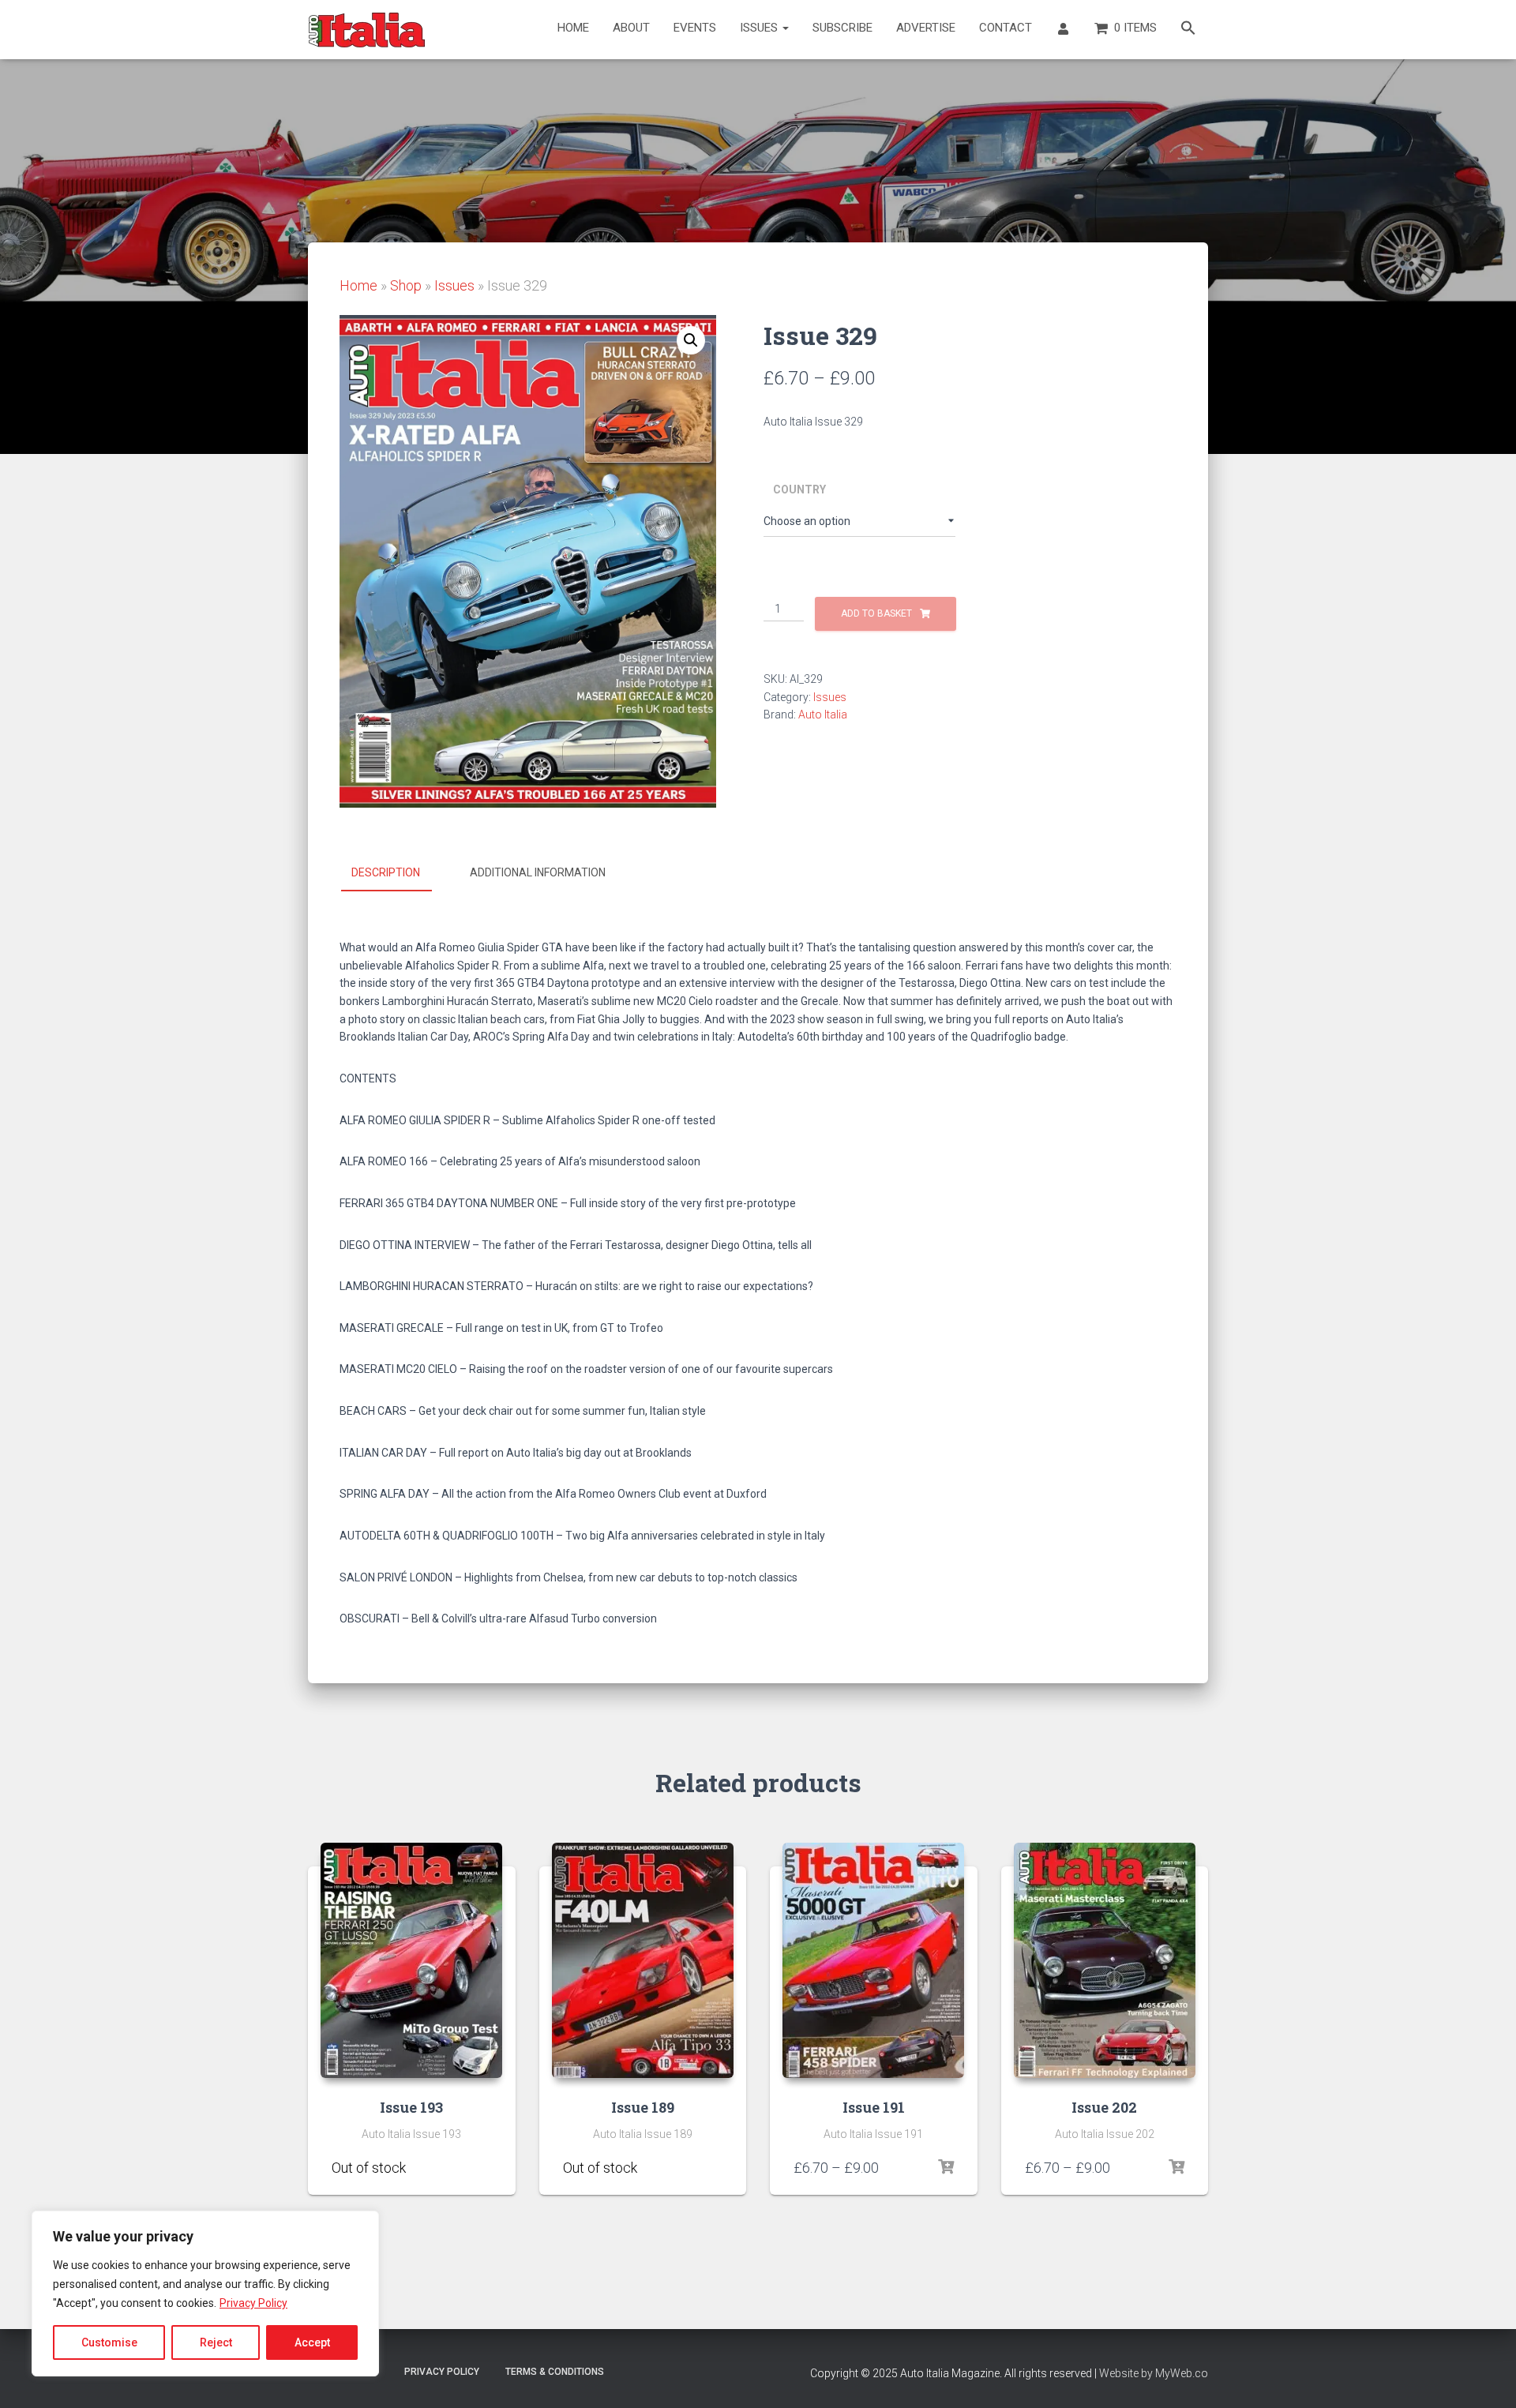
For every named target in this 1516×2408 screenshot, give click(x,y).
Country (799, 489)
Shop (406, 285)
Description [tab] (386, 872)
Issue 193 (411, 2107)
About (631, 28)
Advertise (926, 28)
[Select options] (484, 2167)
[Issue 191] (873, 1960)
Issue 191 (874, 2107)
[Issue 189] (643, 1960)
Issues (760, 28)
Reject (216, 2342)
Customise (109, 2342)
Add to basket (876, 613)
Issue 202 (1104, 2107)
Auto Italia (823, 715)
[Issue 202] (1105, 1960)
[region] (205, 2294)
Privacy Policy (253, 2303)
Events (695, 28)
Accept (312, 2342)
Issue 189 (643, 2107)
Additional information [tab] (538, 872)
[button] (1188, 30)
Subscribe (842, 28)
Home (573, 28)
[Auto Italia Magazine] (367, 30)
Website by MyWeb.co (1154, 2373)
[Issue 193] (411, 1960)
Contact (1006, 28)
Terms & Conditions (555, 2372)
